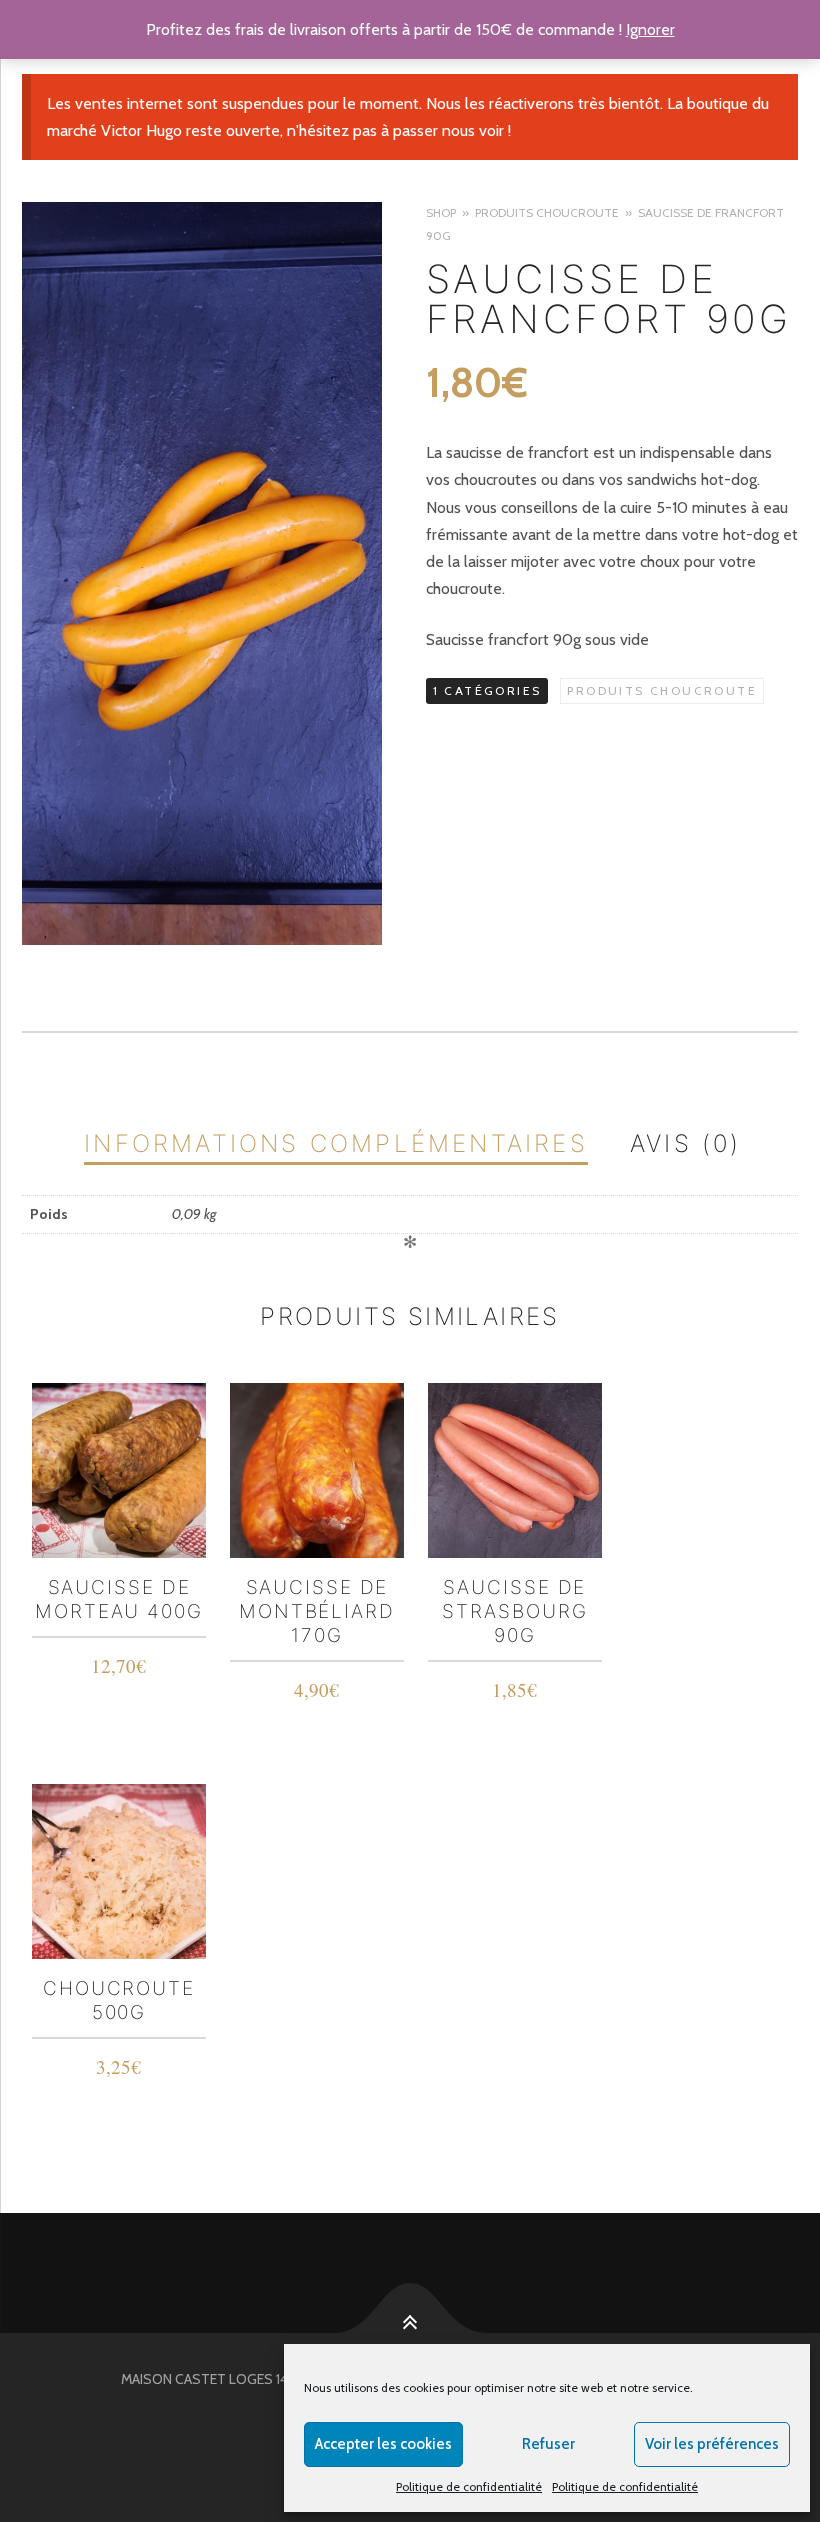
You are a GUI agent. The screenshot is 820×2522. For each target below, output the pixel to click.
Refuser (548, 2444)
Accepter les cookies (383, 2444)
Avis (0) (686, 1143)
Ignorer (650, 29)
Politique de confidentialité (469, 2486)
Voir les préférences (712, 2444)
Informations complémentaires (336, 1143)
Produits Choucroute (547, 212)
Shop (441, 212)
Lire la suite (119, 1661)
